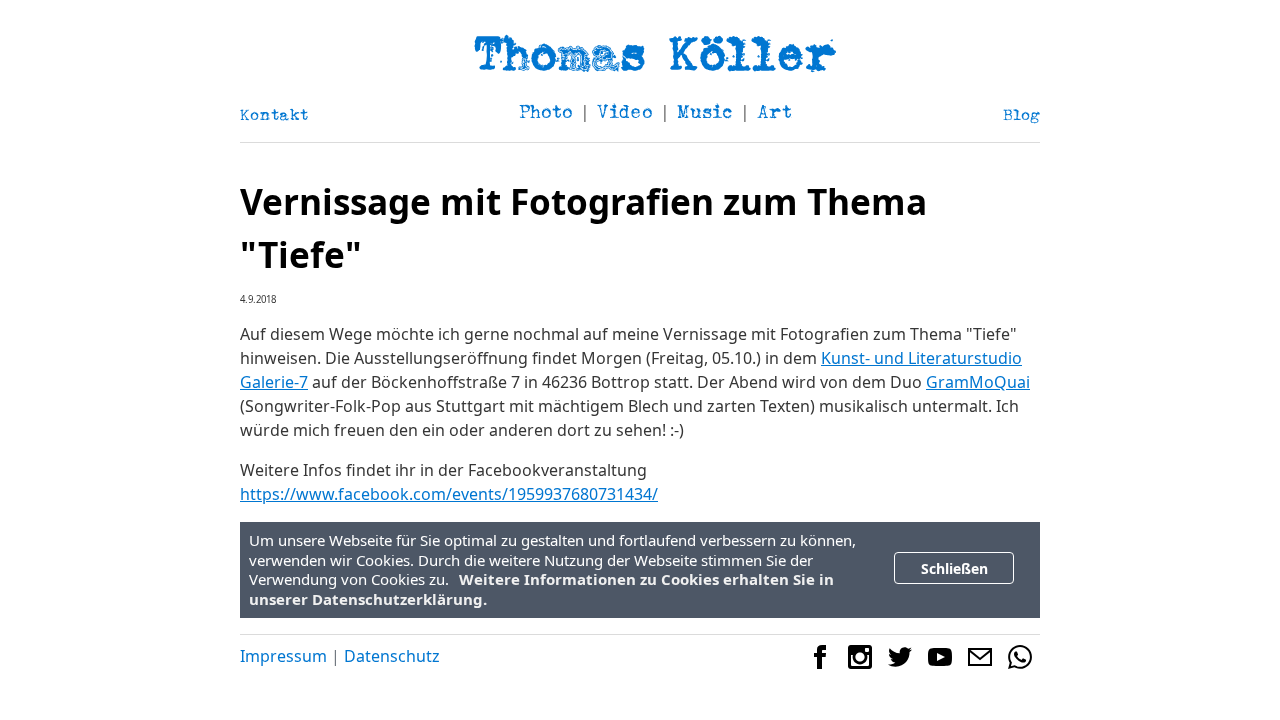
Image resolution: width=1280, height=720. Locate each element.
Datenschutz (392, 656)
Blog (1021, 115)
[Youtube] (940, 663)
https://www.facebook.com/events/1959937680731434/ (449, 494)
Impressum (283, 656)
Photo (546, 112)
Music (705, 112)
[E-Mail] (980, 663)
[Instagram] (860, 663)
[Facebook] (820, 663)
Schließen (954, 568)
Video (625, 112)
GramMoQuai (978, 382)
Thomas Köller (655, 53)
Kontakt (274, 115)
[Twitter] (900, 663)
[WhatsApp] (1020, 663)
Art (774, 112)
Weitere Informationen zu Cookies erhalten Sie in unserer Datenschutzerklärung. (541, 589)
